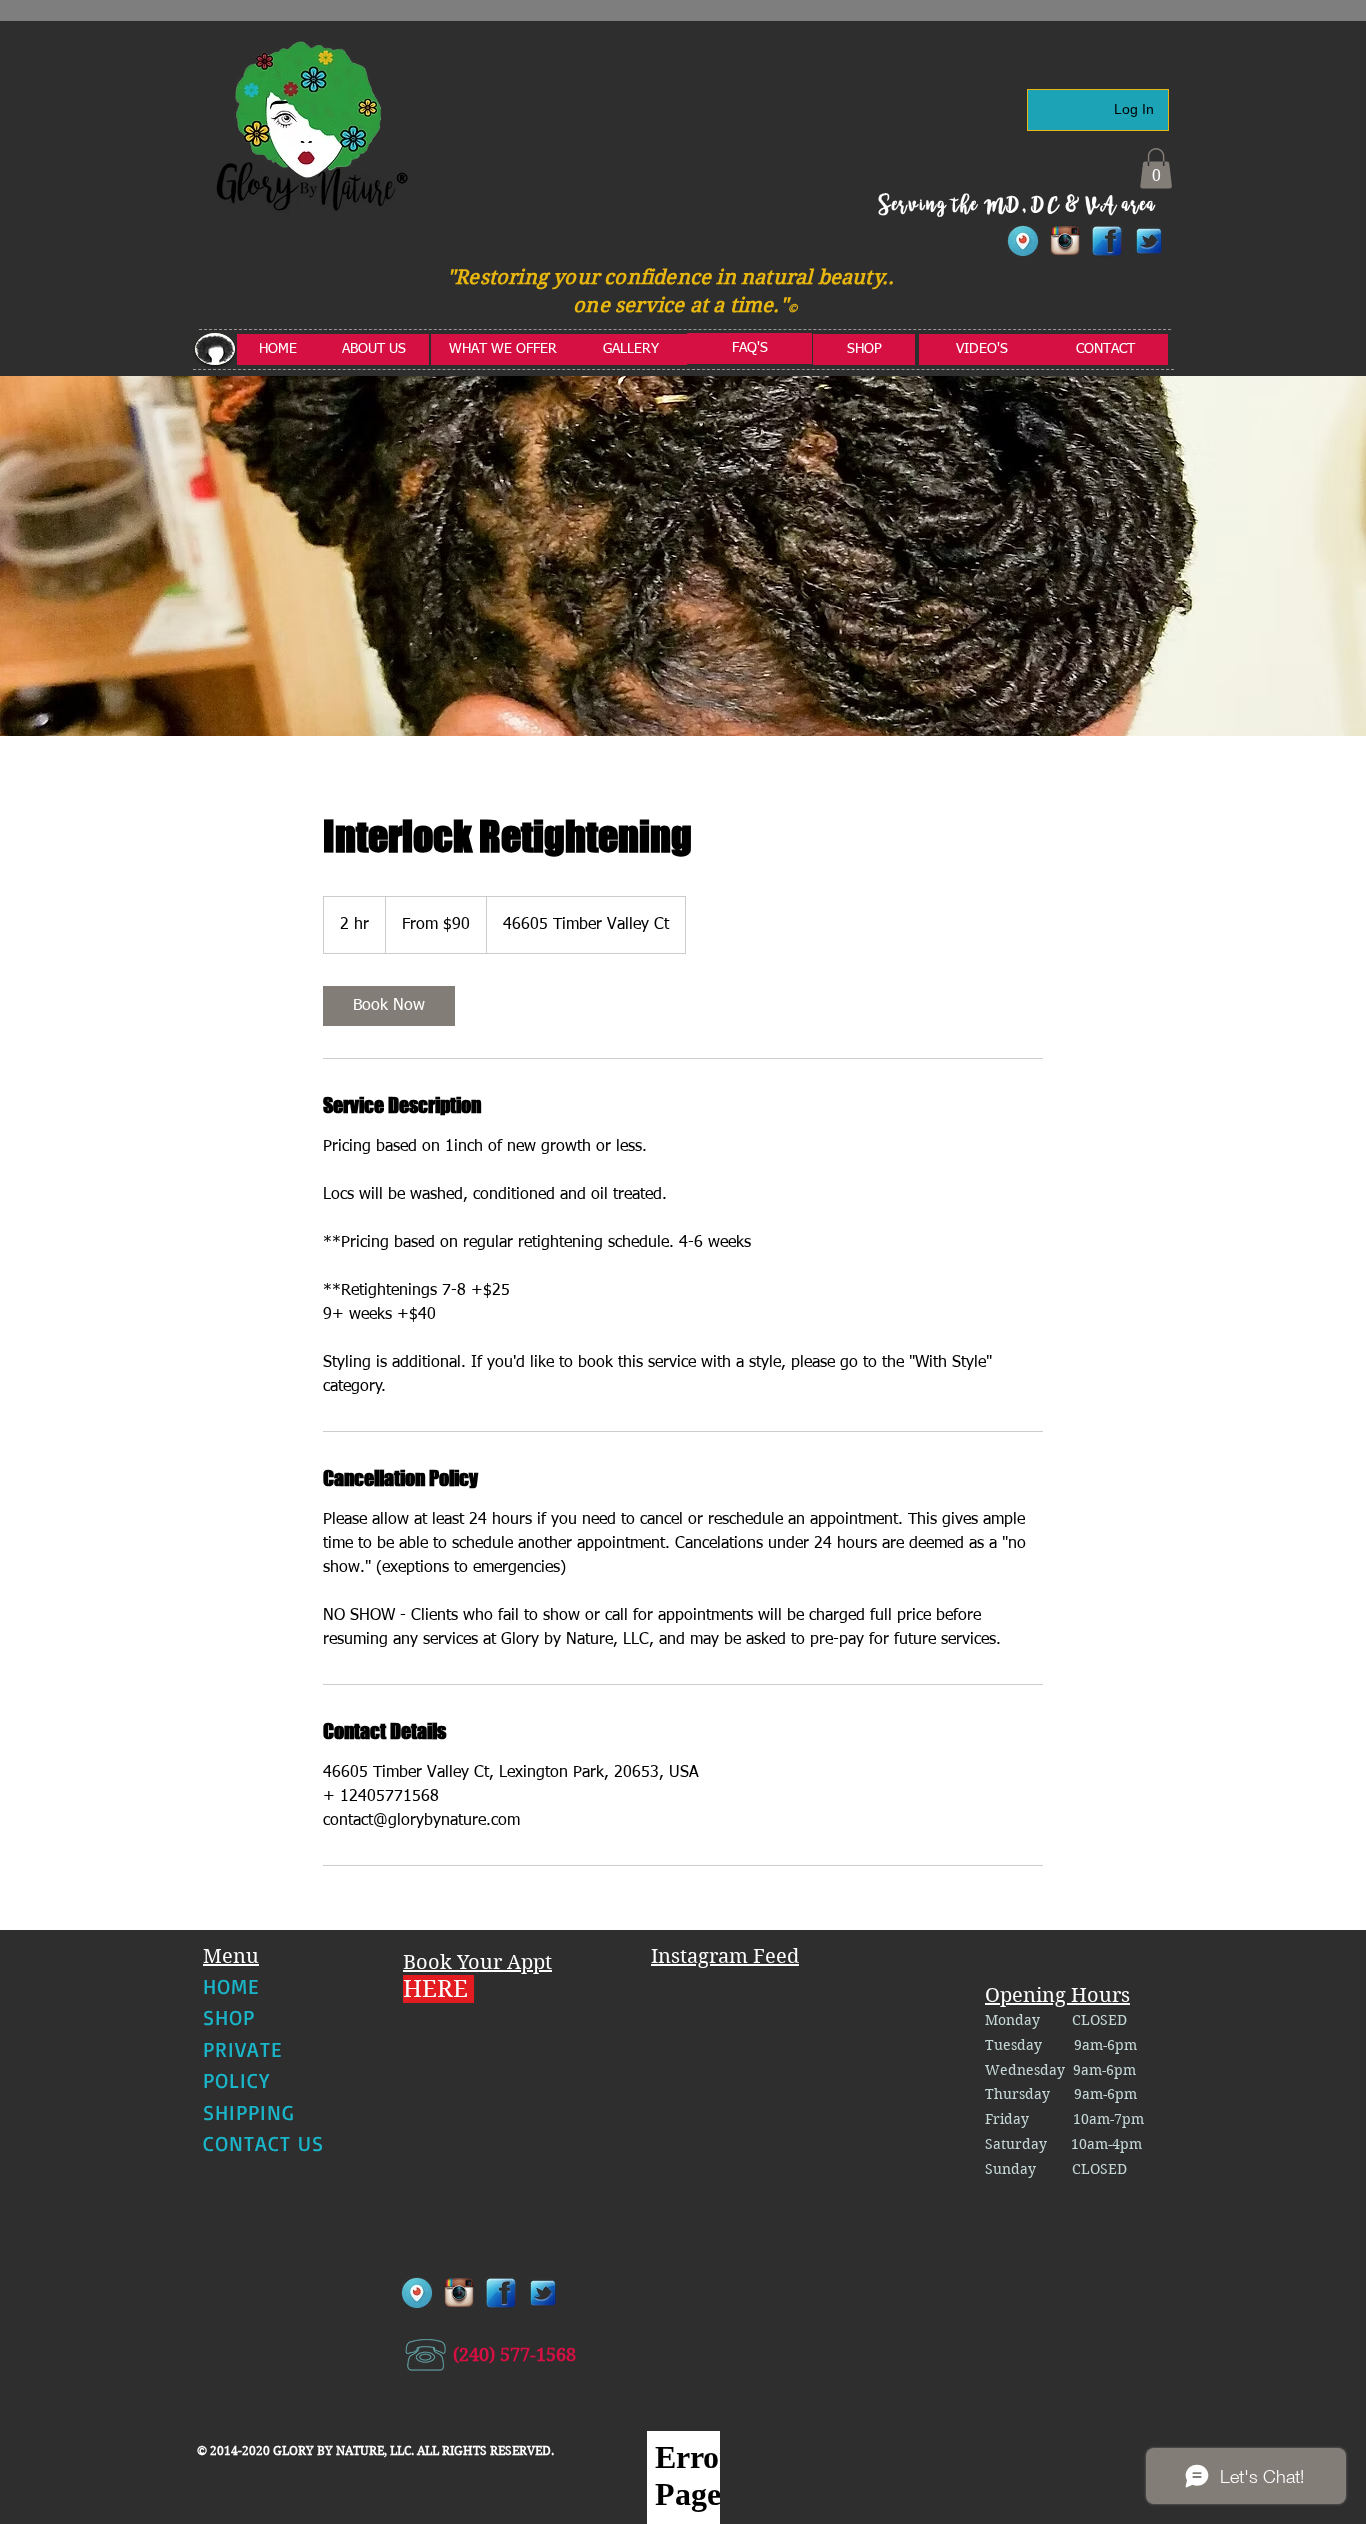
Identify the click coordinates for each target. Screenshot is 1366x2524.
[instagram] (1065, 241)
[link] (389, 1006)
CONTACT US (264, 2143)
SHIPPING (249, 2112)
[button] (1156, 168)
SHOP (229, 2017)
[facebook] (1107, 241)
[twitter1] (1149, 241)
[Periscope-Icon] (1023, 241)
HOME (231, 1986)
